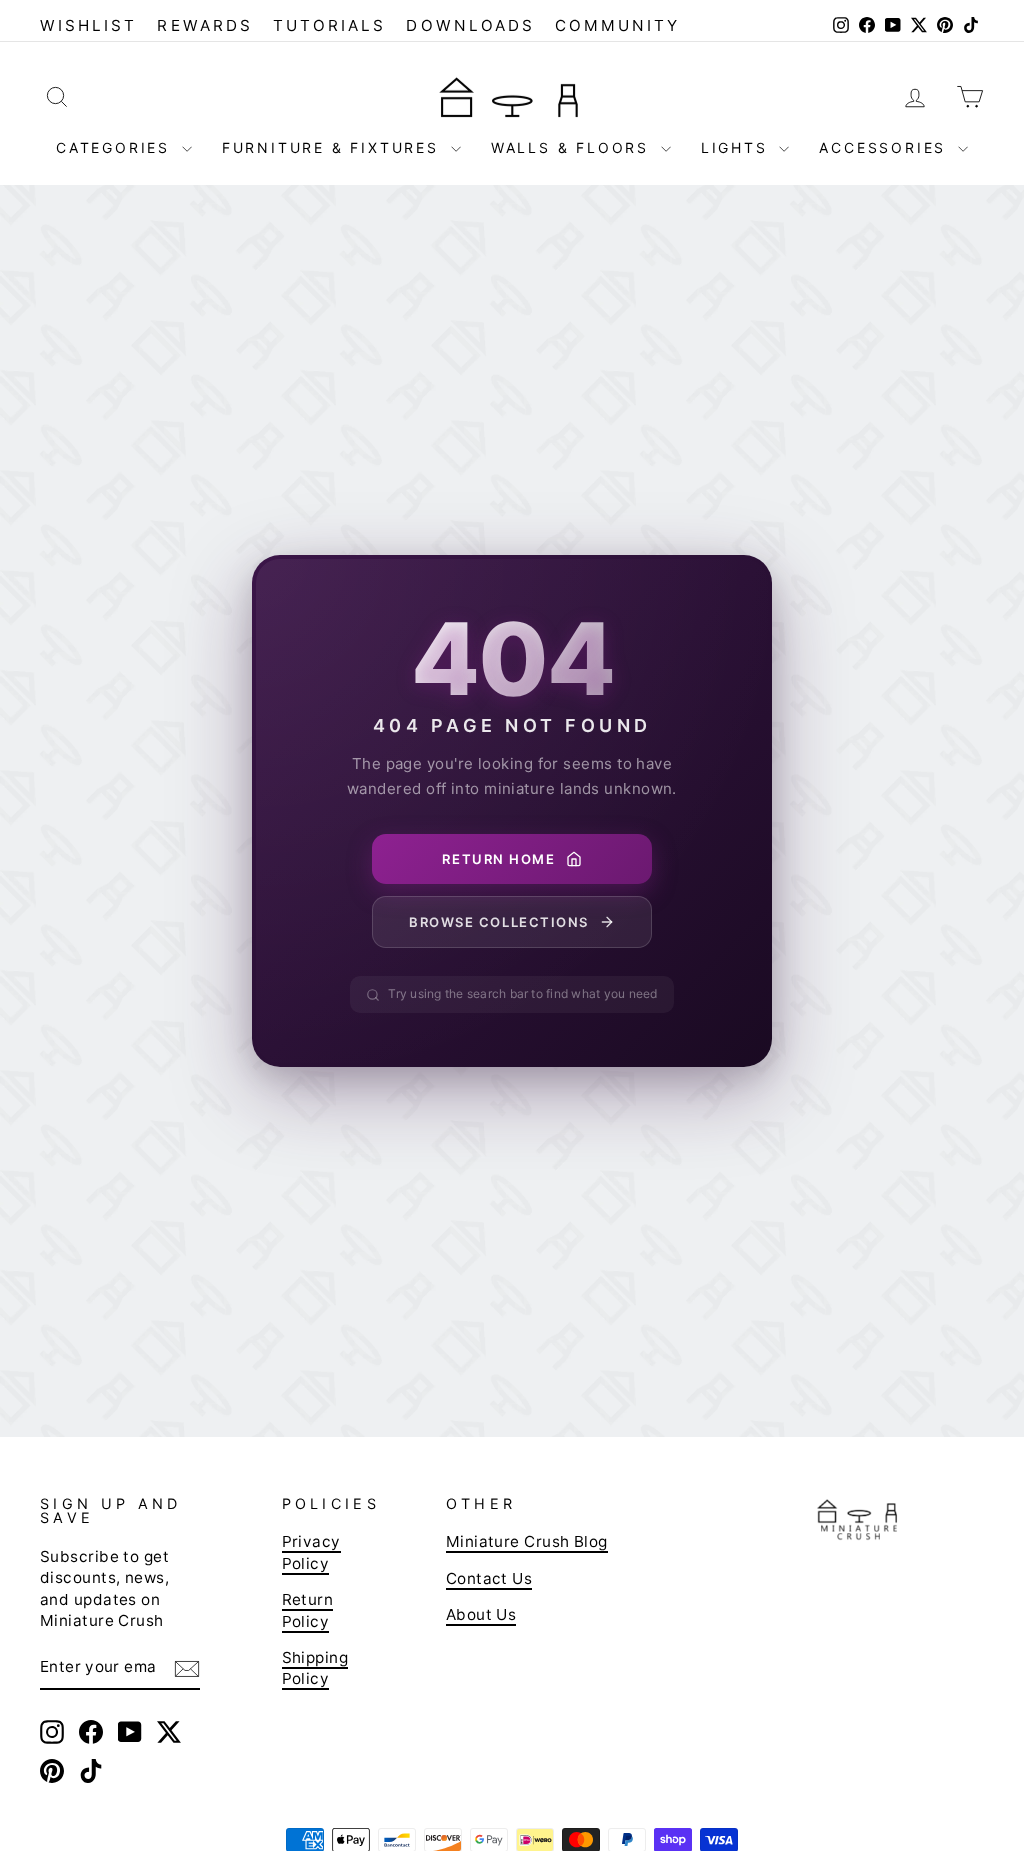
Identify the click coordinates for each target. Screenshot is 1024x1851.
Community (618, 25)
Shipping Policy (315, 1668)
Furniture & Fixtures (334, 147)
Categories (116, 147)
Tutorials (330, 25)
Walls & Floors (573, 147)
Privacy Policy (311, 1552)
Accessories (886, 147)
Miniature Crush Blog (527, 1541)
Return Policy (308, 1610)
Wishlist (88, 25)
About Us (481, 1614)
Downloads (470, 25)
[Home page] (512, 96)
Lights (738, 147)
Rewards (204, 25)
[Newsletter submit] (187, 1668)
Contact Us (489, 1578)
